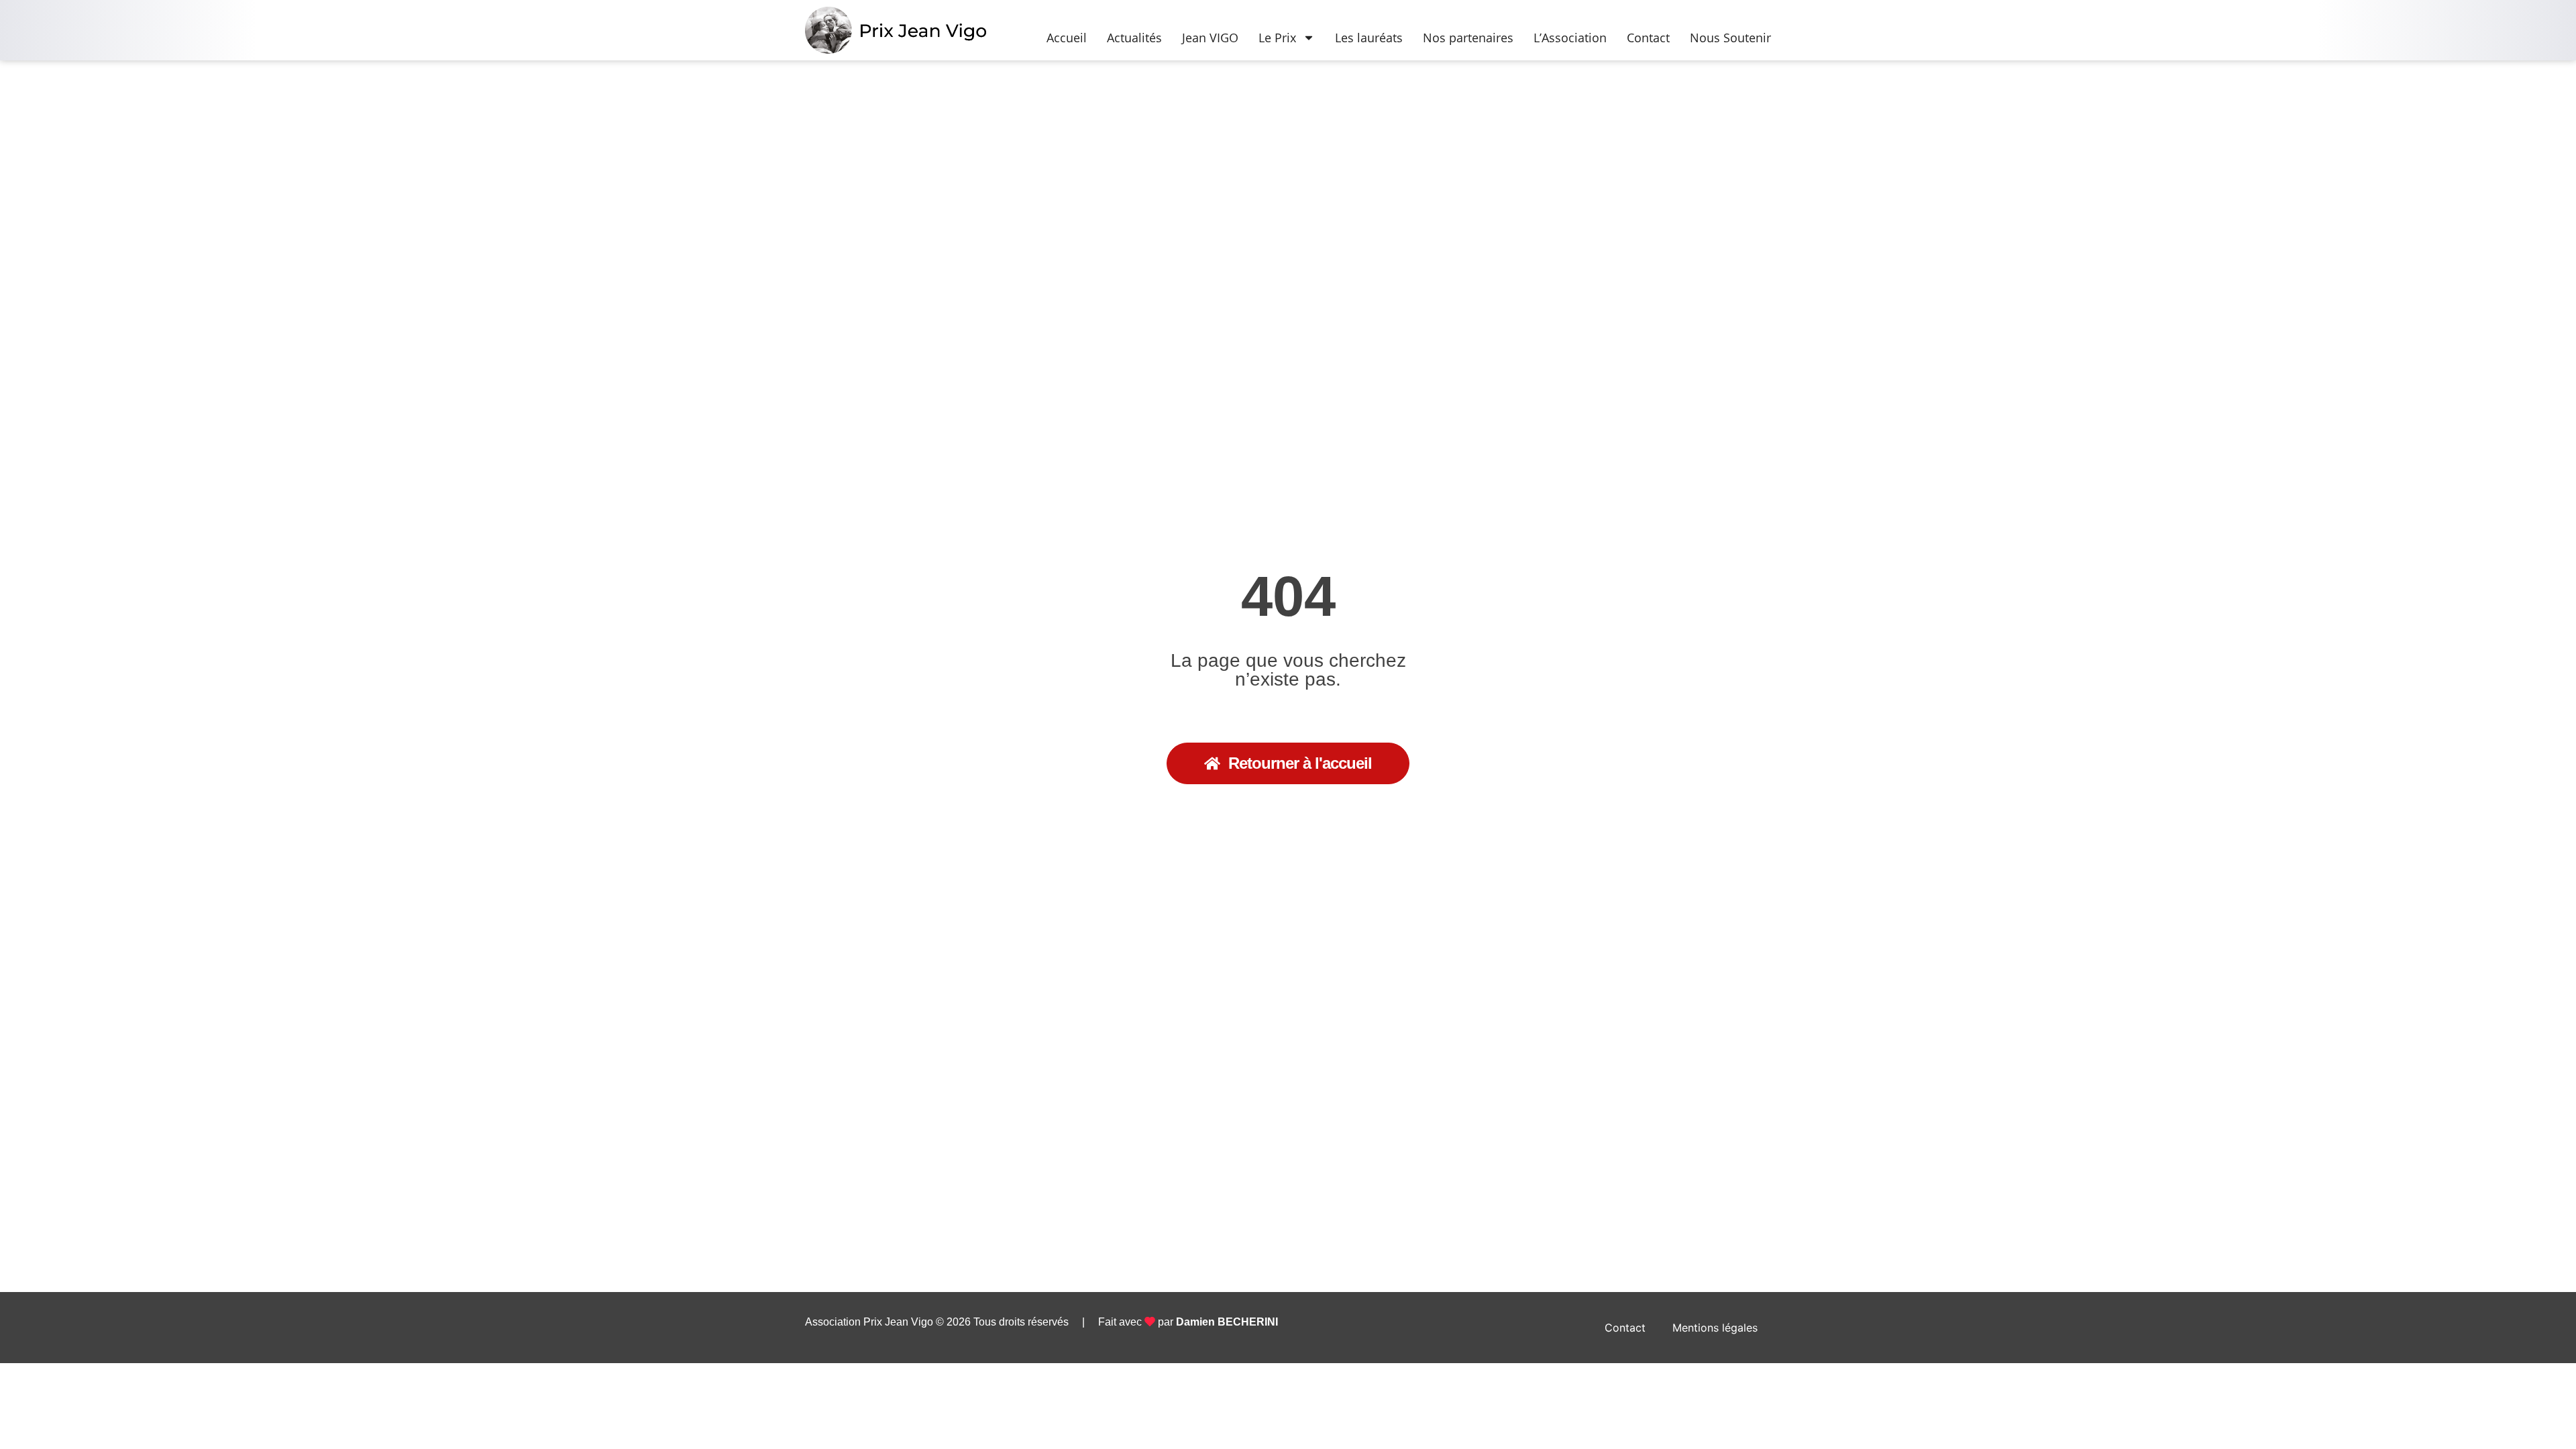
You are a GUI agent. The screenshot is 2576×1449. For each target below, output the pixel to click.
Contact (1648, 38)
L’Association (1570, 38)
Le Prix (1277, 38)
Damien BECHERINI (1227, 1322)
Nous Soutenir (1730, 38)
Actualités (1134, 38)
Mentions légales (1715, 1328)
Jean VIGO (1210, 38)
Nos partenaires (1468, 38)
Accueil (1067, 38)
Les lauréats (1369, 38)
